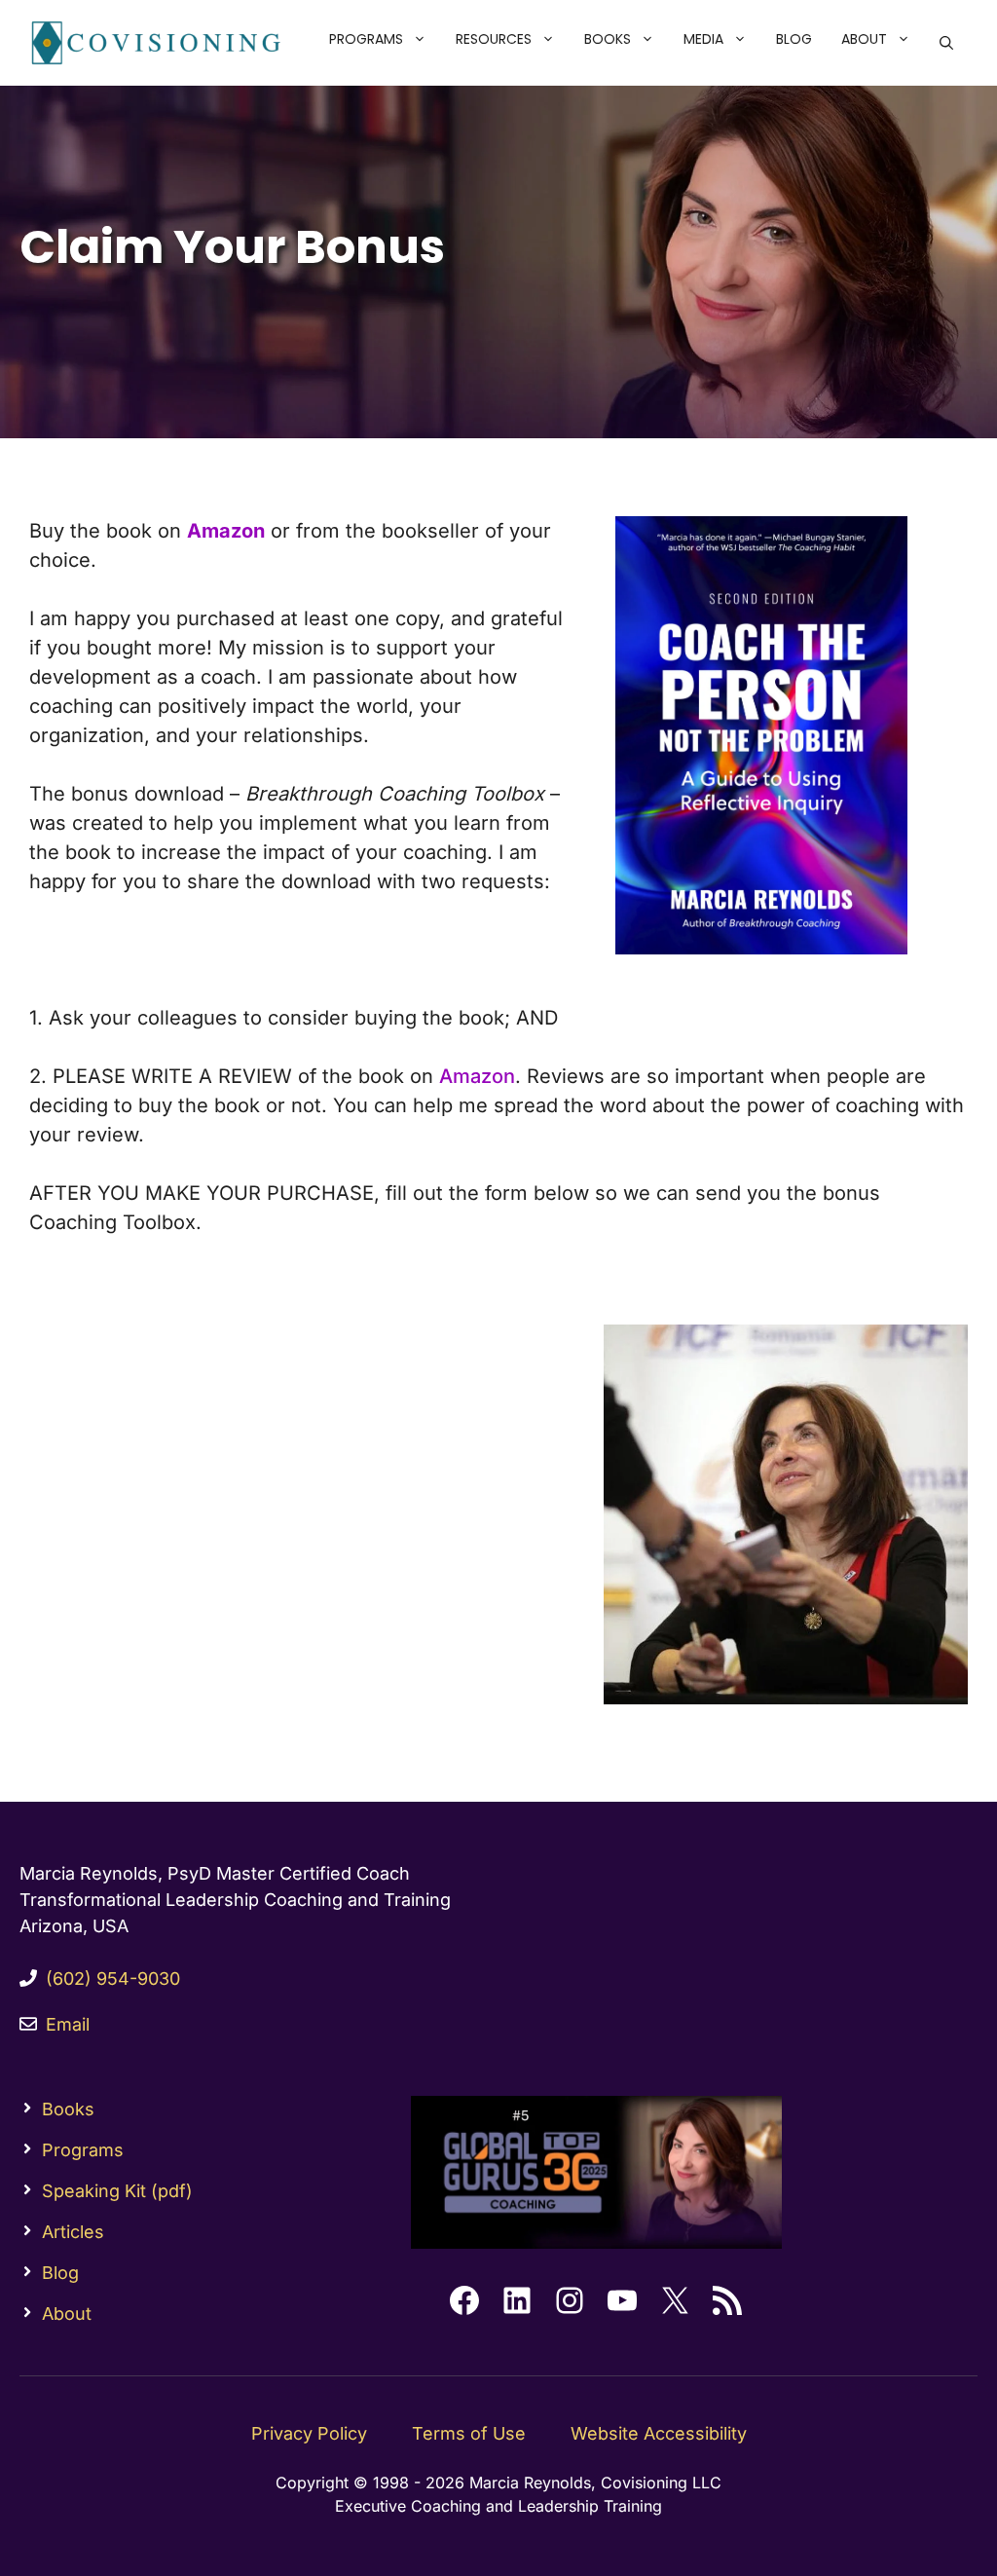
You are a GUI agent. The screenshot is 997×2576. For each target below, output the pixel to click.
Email (68, 2024)
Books (608, 39)
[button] (422, 39)
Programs (366, 39)
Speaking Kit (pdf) (117, 2191)
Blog (794, 39)
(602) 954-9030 (113, 1979)
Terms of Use (469, 2433)
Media (703, 39)
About (864, 39)
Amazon (477, 1076)
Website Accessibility (659, 2433)
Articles (73, 2232)
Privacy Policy (309, 2433)
